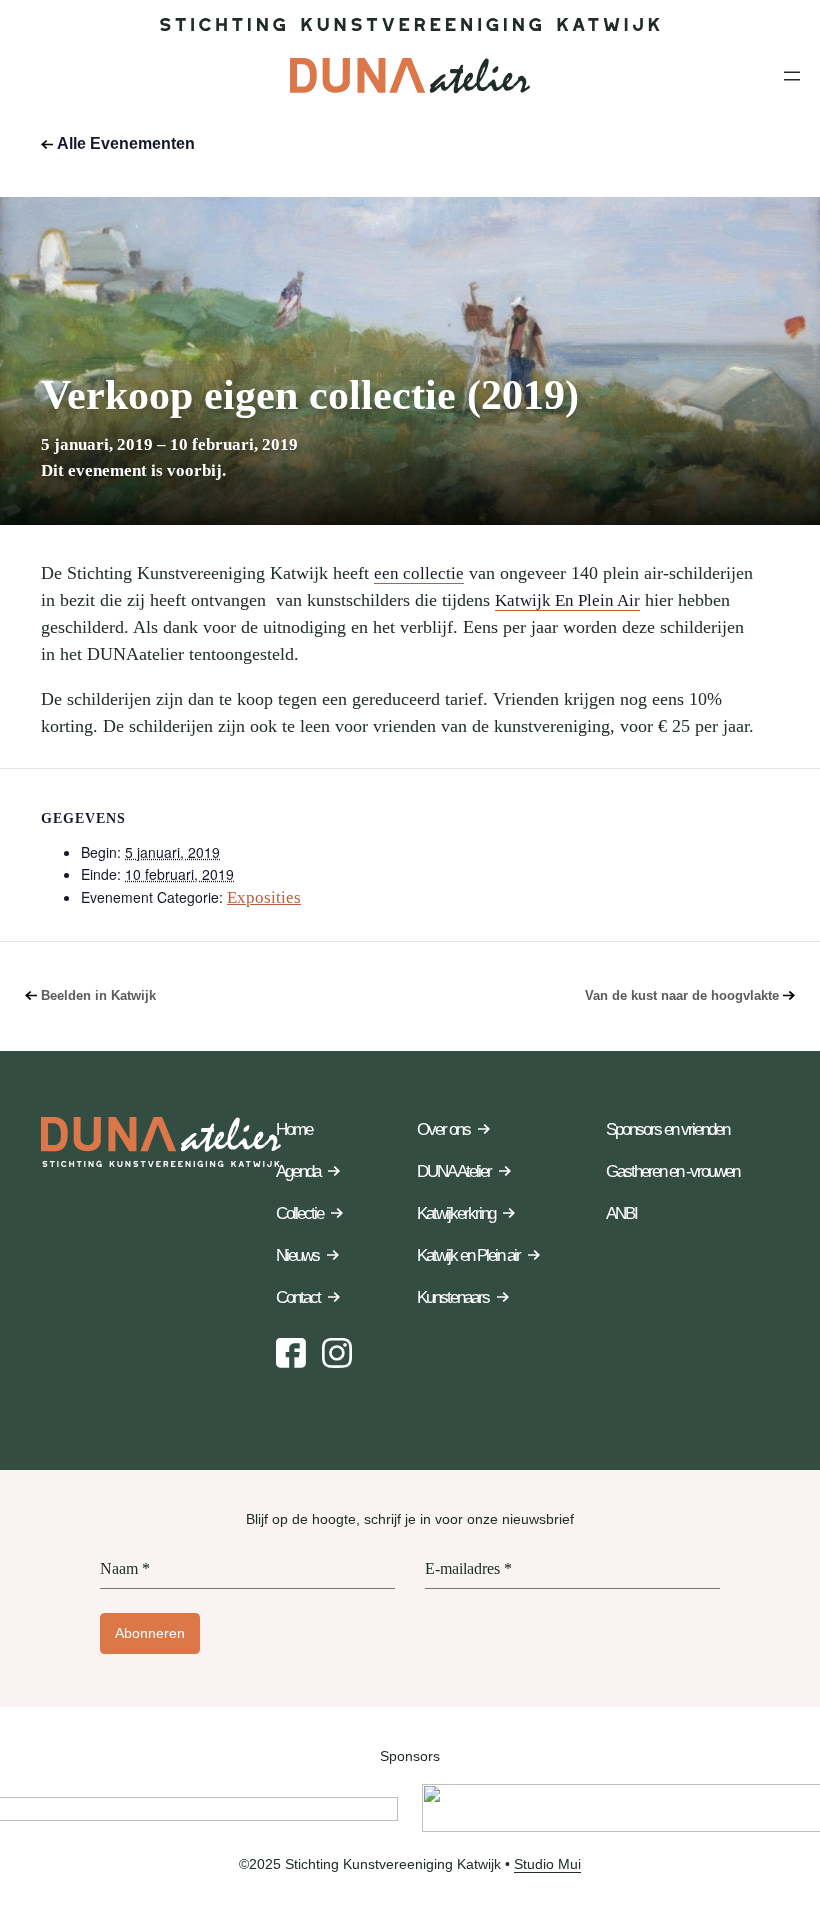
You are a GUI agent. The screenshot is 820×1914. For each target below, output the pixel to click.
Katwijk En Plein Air (567, 600)
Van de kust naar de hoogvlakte (682, 995)
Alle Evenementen (126, 143)
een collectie (419, 573)
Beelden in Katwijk (98, 995)
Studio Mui (547, 1864)
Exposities (264, 897)
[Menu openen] (792, 76)
